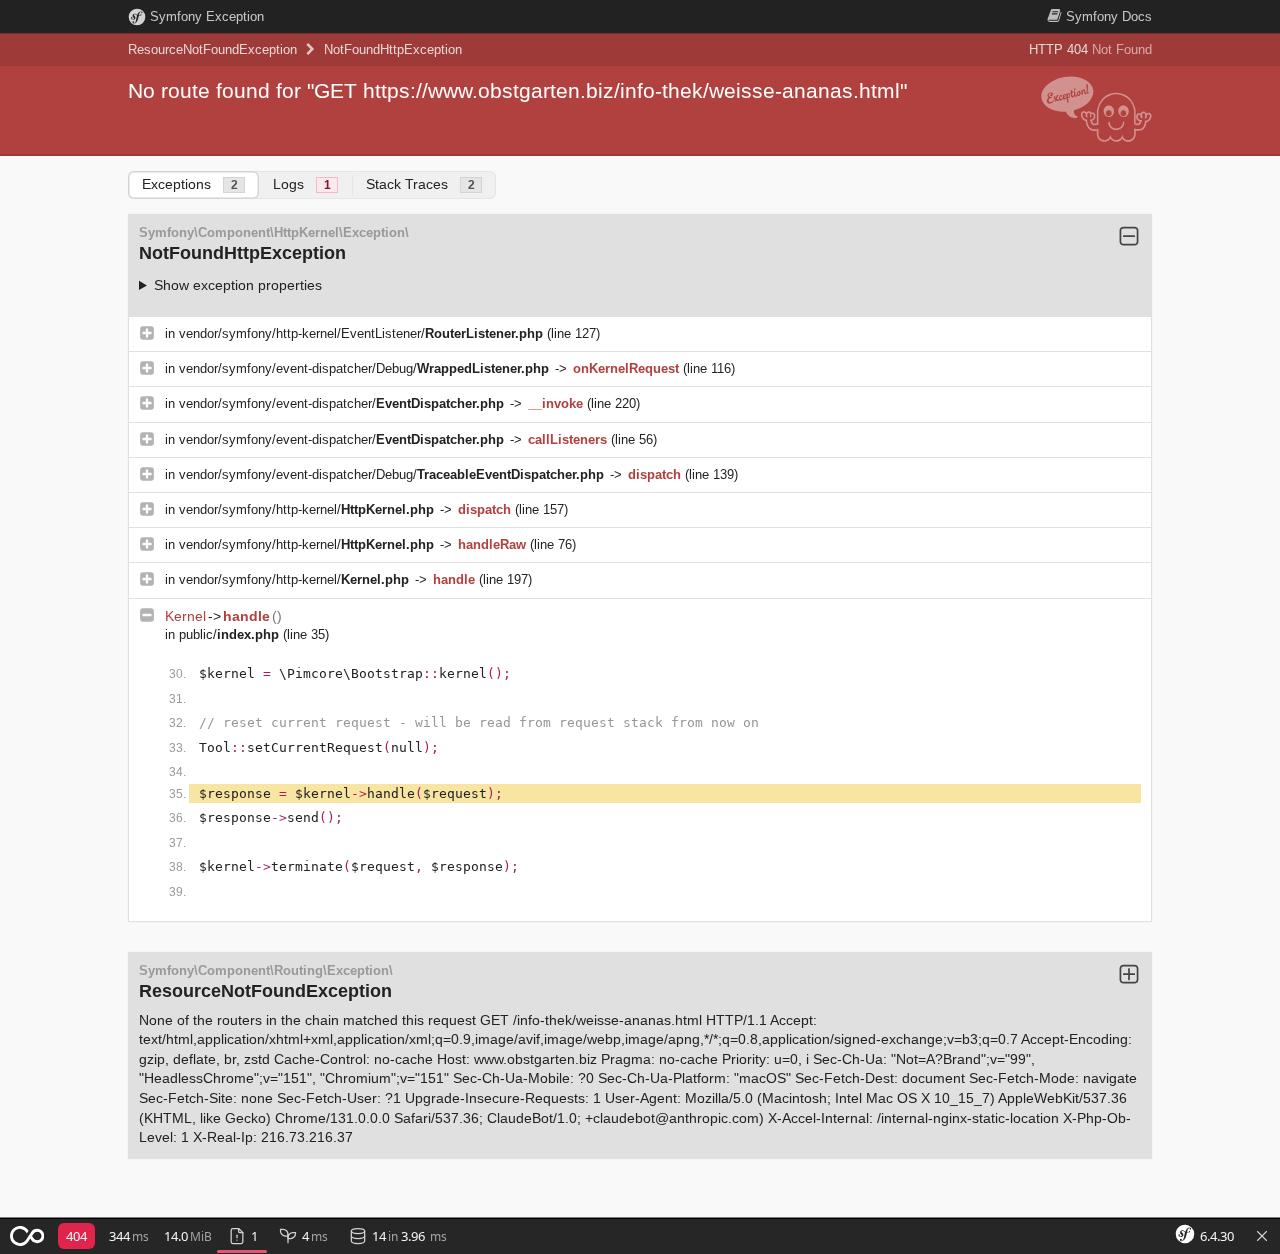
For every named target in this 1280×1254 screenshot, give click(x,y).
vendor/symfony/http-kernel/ (306, 509)
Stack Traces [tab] (420, 184)
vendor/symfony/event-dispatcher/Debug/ (364, 368)
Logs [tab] (302, 184)
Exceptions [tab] (190, 184)
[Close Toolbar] (1262, 1237)
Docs (1109, 16)
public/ (229, 634)
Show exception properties (238, 285)
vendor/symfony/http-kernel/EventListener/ (361, 333)
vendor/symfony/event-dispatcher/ (341, 403)
